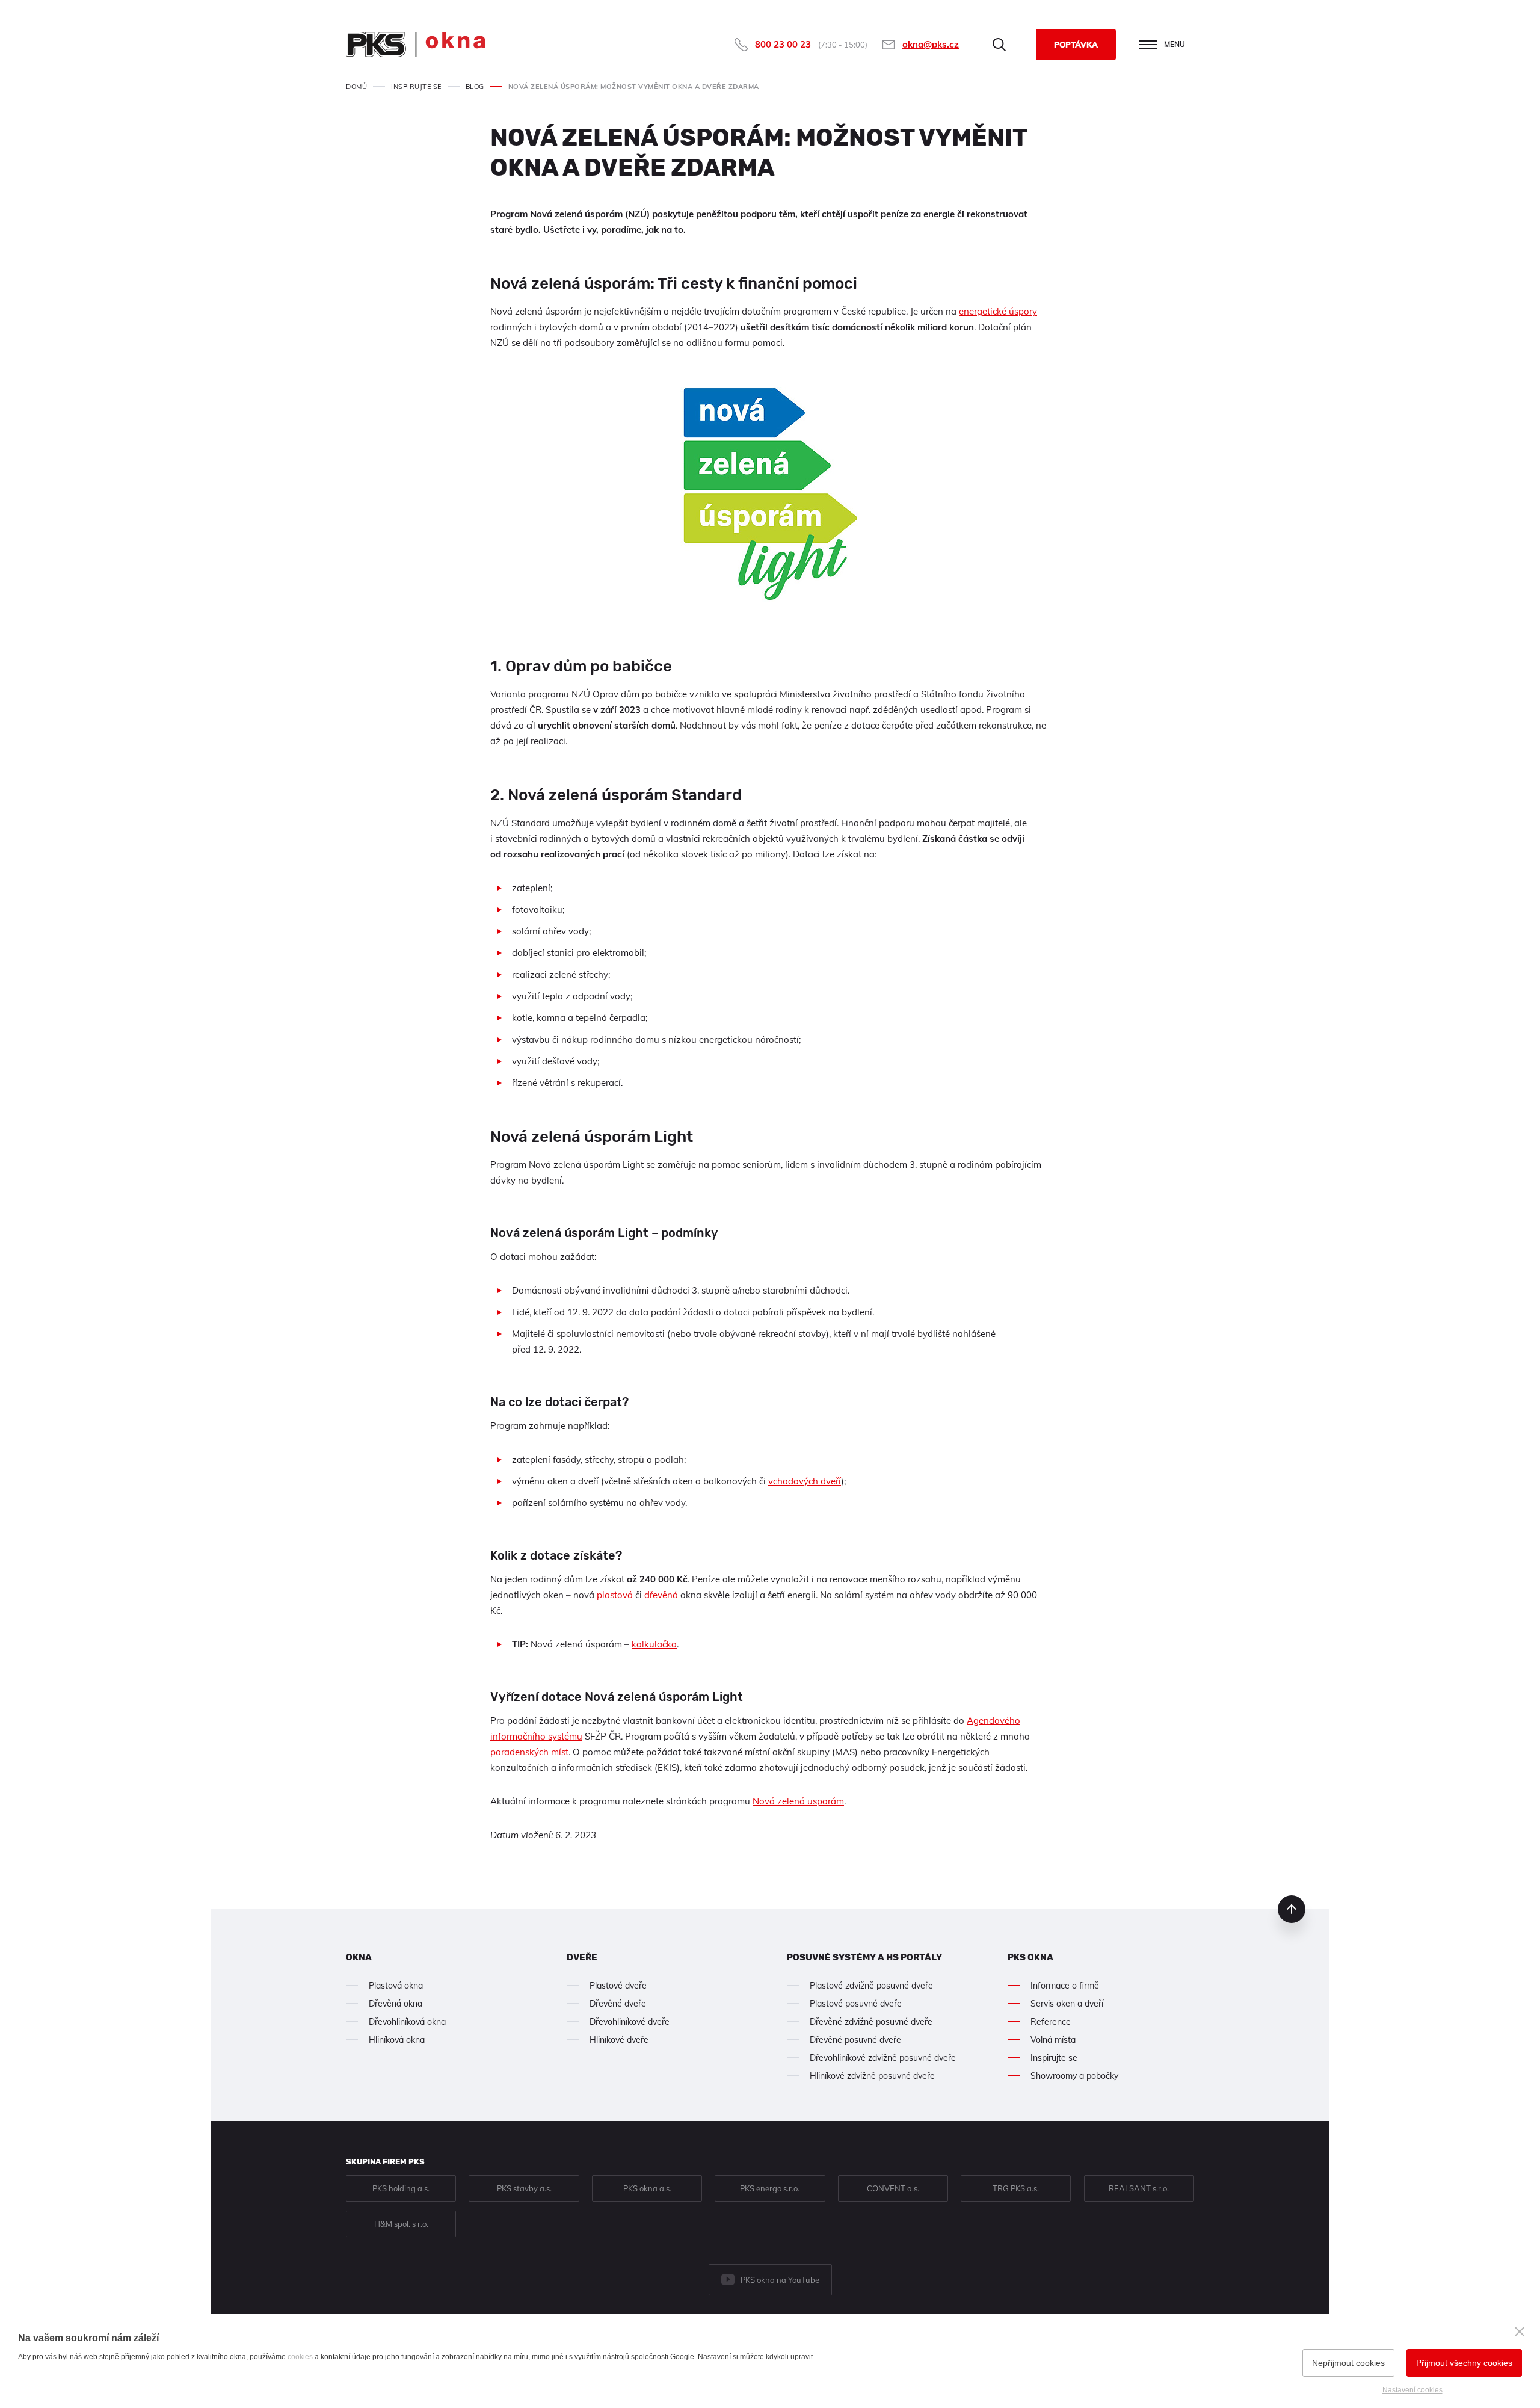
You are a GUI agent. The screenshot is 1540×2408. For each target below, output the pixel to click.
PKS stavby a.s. (524, 2188)
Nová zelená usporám (798, 1801)
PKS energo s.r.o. (770, 2188)
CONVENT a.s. (893, 2188)
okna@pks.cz (931, 44)
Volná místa (1053, 2040)
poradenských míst (529, 1752)
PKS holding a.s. (401, 2188)
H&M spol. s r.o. (401, 2224)
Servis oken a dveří (1067, 2004)
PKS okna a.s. (647, 2188)
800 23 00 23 (783, 44)
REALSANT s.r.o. (1139, 2188)
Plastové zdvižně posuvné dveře (871, 1986)
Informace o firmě (1065, 1986)
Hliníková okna (397, 2040)
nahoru (1292, 1909)
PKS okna (1030, 1957)
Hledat (999, 45)
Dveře (582, 1957)
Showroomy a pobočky (1074, 2076)
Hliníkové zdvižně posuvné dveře (872, 2076)
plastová (615, 1595)
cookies (300, 2357)
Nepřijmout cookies (1348, 2363)
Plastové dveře (618, 1986)
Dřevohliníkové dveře (630, 2022)
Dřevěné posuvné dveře (855, 2040)
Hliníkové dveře (619, 2040)
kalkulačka (654, 1644)
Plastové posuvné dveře (856, 2004)
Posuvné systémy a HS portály (864, 1957)
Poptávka (1076, 45)
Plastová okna (396, 1986)
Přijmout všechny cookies (1464, 2363)
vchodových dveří (805, 1481)
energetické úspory (998, 311)
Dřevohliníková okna (407, 2022)
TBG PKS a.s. (1016, 2188)
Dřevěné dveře (618, 2004)
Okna (359, 1957)
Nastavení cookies (1412, 2390)
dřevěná (661, 1595)
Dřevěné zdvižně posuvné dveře (871, 2022)
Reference (1051, 2022)
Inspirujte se (1054, 2058)
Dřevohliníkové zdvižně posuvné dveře (883, 2058)
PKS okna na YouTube (780, 2280)
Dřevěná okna (396, 2004)
